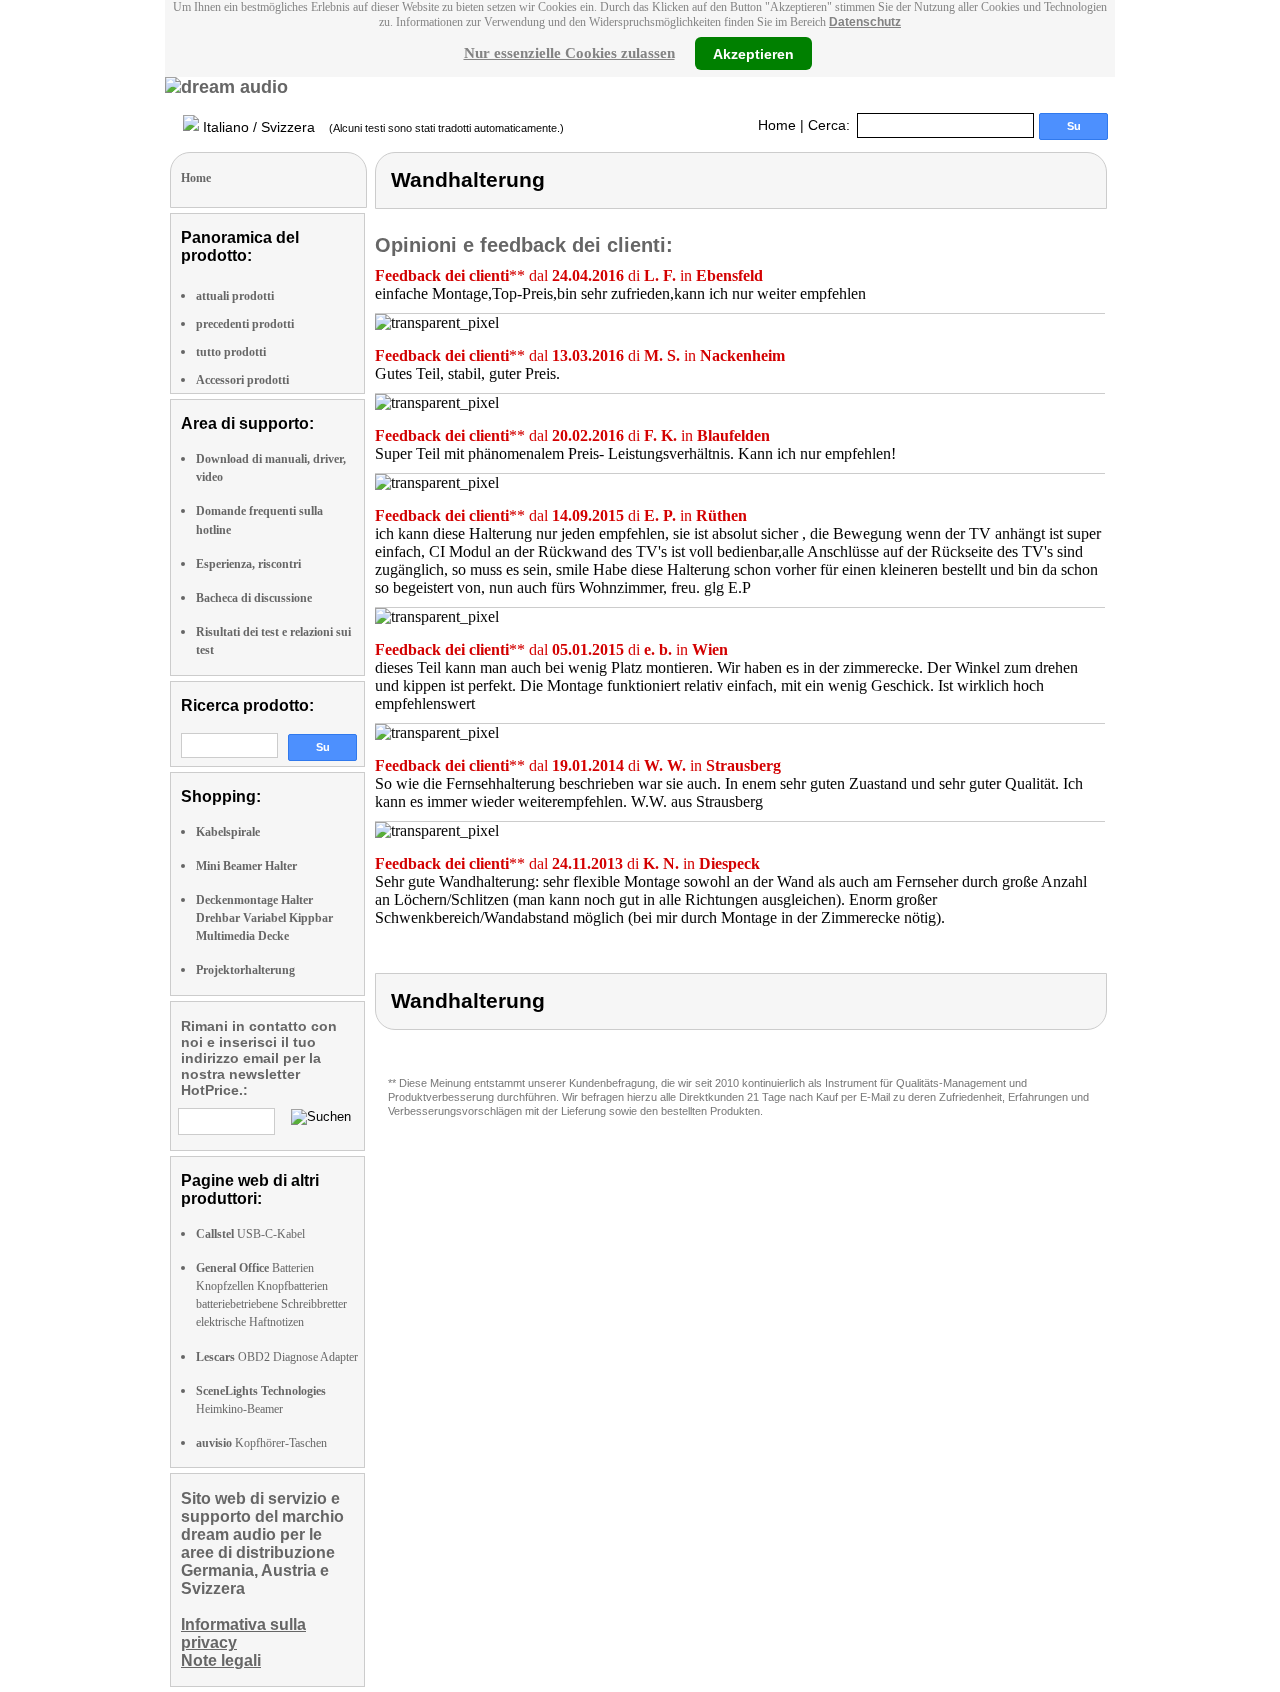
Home (777, 125)
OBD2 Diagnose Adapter (277, 1357)
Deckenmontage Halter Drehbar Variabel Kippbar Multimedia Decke (264, 918)
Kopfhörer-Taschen (261, 1443)
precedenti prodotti (245, 324)
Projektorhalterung (245, 970)
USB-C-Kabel (250, 1234)
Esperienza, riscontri (248, 564)
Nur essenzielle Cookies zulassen (569, 53)
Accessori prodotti (242, 380)
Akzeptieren (753, 53)
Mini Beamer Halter (246, 866)
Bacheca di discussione (254, 598)
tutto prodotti (231, 352)
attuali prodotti (235, 296)
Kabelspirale (228, 832)
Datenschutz (865, 22)
